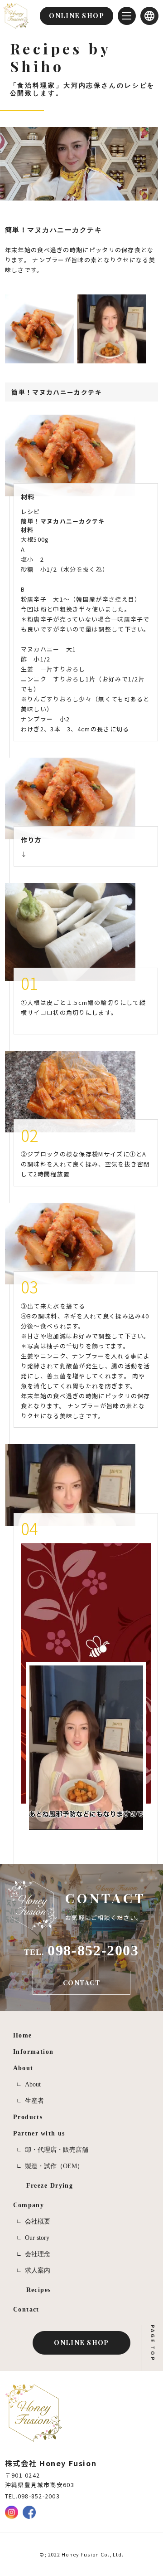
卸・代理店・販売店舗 (57, 2150)
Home (23, 2035)
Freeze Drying (50, 2185)
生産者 (34, 2101)
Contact (26, 2309)
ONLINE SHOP (81, 2342)
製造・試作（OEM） (54, 2166)
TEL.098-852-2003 (32, 2496)
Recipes (39, 2290)
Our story (37, 2238)
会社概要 (38, 2221)
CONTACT (81, 1983)
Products (28, 2117)
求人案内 (38, 2270)
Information (34, 2052)
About (33, 2084)
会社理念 (38, 2254)
